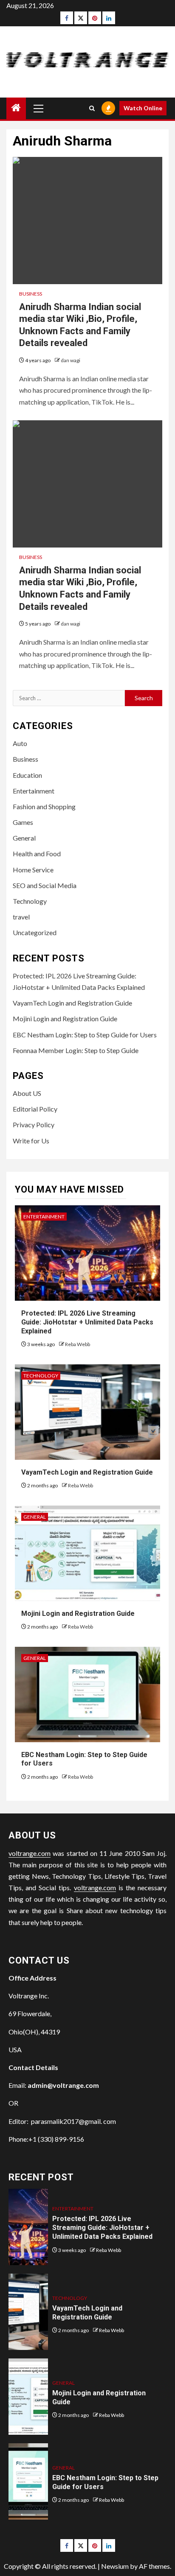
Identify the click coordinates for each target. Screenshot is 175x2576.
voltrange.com (30, 1853)
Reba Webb (78, 1344)
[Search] (92, 108)
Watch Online (143, 108)
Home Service (33, 870)
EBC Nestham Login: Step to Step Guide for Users (85, 1035)
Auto (20, 743)
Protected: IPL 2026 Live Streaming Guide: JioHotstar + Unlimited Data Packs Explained (87, 1322)
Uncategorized (35, 932)
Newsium (115, 2566)
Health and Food (37, 854)
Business (31, 294)
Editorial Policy (35, 1109)
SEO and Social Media (45, 885)
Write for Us (31, 1141)
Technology (30, 901)
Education (27, 775)
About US (27, 1093)
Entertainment (34, 791)
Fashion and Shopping (44, 806)
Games (23, 822)
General (24, 838)
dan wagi (71, 360)
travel (21, 917)
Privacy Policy (34, 1125)
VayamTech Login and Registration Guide (72, 1003)
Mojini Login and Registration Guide (65, 1018)
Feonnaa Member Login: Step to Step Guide (76, 1050)
